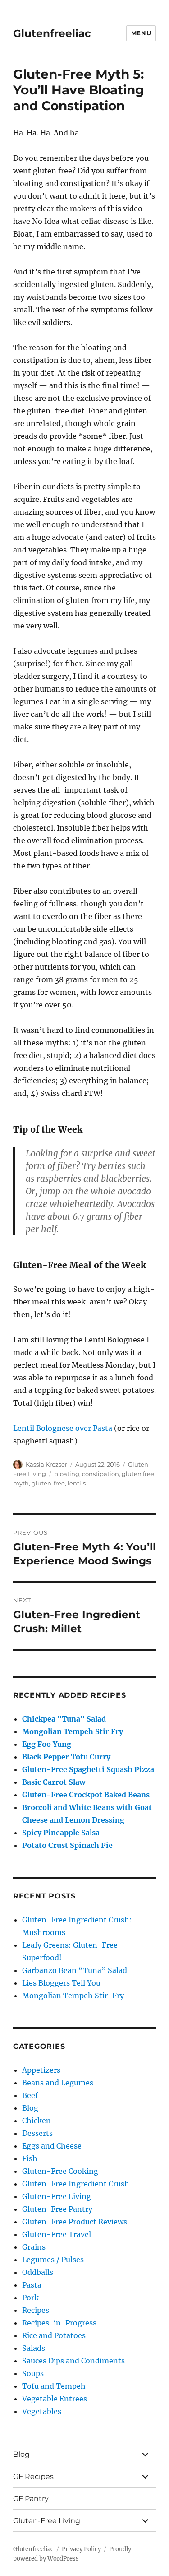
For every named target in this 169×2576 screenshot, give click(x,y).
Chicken (37, 2121)
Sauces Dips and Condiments (73, 2361)
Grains (34, 2247)
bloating (67, 1474)
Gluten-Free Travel (57, 2234)
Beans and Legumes (58, 2083)
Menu (141, 33)
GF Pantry (31, 2499)
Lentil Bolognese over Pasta (63, 1428)
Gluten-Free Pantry (57, 2209)
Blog (30, 2108)
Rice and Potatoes (54, 2335)
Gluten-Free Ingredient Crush (76, 2184)
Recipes (36, 2310)
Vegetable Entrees (55, 2399)
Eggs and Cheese (52, 2146)
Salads (34, 2348)
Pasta (32, 2285)
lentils (77, 1483)
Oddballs (38, 2272)
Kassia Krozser (46, 1464)
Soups (33, 2373)
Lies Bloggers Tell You (61, 1983)
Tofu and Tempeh (54, 2386)
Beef (30, 2095)
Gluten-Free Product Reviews (75, 2222)
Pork (30, 2298)
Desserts (37, 2133)
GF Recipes (33, 2476)
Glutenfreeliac (52, 33)
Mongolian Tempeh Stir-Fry (73, 1996)
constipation (100, 1474)
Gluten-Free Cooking (60, 2171)
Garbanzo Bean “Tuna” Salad (75, 1970)
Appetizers (41, 2070)
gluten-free (48, 1483)
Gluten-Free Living (57, 2196)
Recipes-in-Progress (59, 2323)
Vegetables (42, 2411)
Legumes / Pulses (53, 2260)
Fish (30, 2158)
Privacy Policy (81, 2549)
